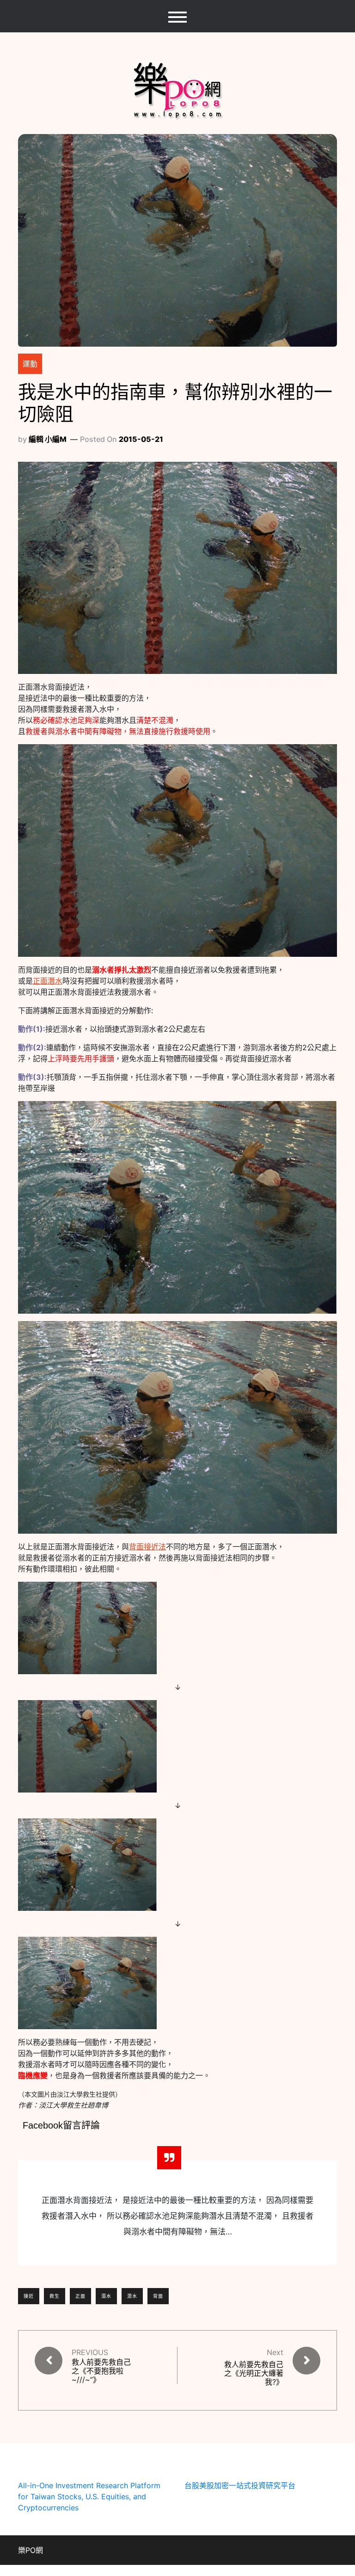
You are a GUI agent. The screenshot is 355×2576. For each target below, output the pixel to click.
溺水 (106, 2296)
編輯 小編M (48, 439)
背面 (158, 2296)
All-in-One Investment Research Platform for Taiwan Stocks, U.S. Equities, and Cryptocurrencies (89, 2496)
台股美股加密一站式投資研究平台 (240, 2485)
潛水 (132, 2296)
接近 (29, 2296)
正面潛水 (48, 981)
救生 (55, 2296)
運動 (30, 364)
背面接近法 (147, 1547)
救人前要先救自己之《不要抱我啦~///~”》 (101, 2371)
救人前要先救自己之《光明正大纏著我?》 (254, 2373)
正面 (80, 2296)
